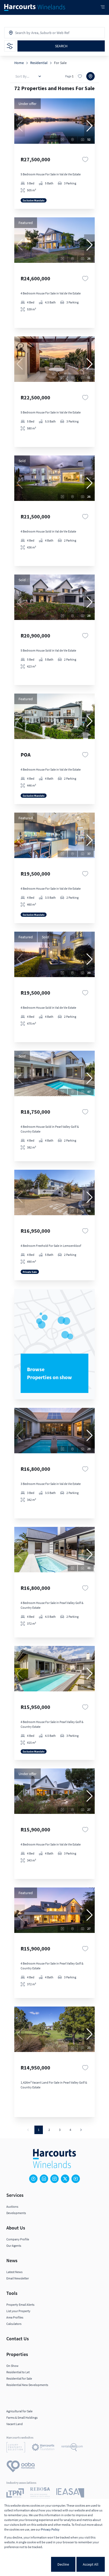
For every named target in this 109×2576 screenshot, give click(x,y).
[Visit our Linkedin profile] (44, 2179)
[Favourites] (85, 159)
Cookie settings (32, 2564)
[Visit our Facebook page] (33, 2179)
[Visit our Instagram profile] (54, 2179)
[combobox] (38, 33)
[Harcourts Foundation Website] (43, 2448)
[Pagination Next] (81, 2130)
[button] (89, 126)
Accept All (91, 2564)
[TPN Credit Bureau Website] (15, 2494)
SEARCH (61, 46)
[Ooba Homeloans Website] (21, 2467)
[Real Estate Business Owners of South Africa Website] (40, 2494)
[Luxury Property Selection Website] (16, 2448)
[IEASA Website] (70, 2494)
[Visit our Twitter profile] (65, 2179)
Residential (39, 63)
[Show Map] (90, 76)
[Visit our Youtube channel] (76, 2179)
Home (19, 63)
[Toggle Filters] (10, 46)
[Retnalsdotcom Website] (72, 2448)
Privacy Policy (50, 2529)
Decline (63, 2564)
